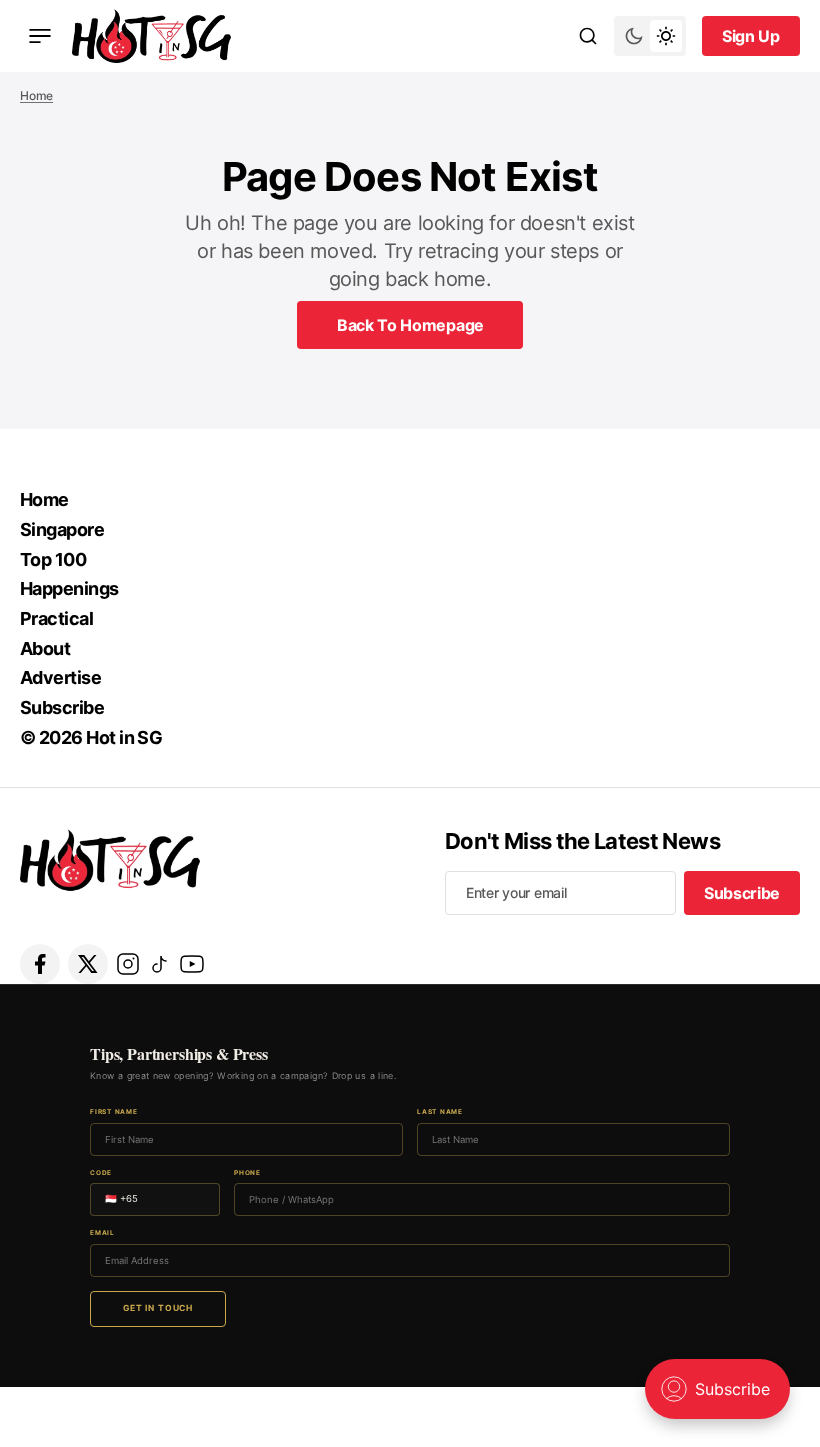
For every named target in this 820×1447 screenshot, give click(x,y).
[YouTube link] (192, 964)
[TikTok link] (160, 964)
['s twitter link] (88, 964)
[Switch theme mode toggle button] (650, 36)
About (45, 648)
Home (36, 95)
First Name (114, 1112)
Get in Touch (158, 1308)
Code (101, 1173)
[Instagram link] (128, 964)
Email (102, 1233)
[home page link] (151, 36)
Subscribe (62, 707)
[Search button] (588, 36)
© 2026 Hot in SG (91, 737)
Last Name (440, 1112)
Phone (247, 1173)
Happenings (69, 588)
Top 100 (53, 559)
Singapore (62, 529)
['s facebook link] (40, 964)
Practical (56, 618)
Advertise (60, 677)
